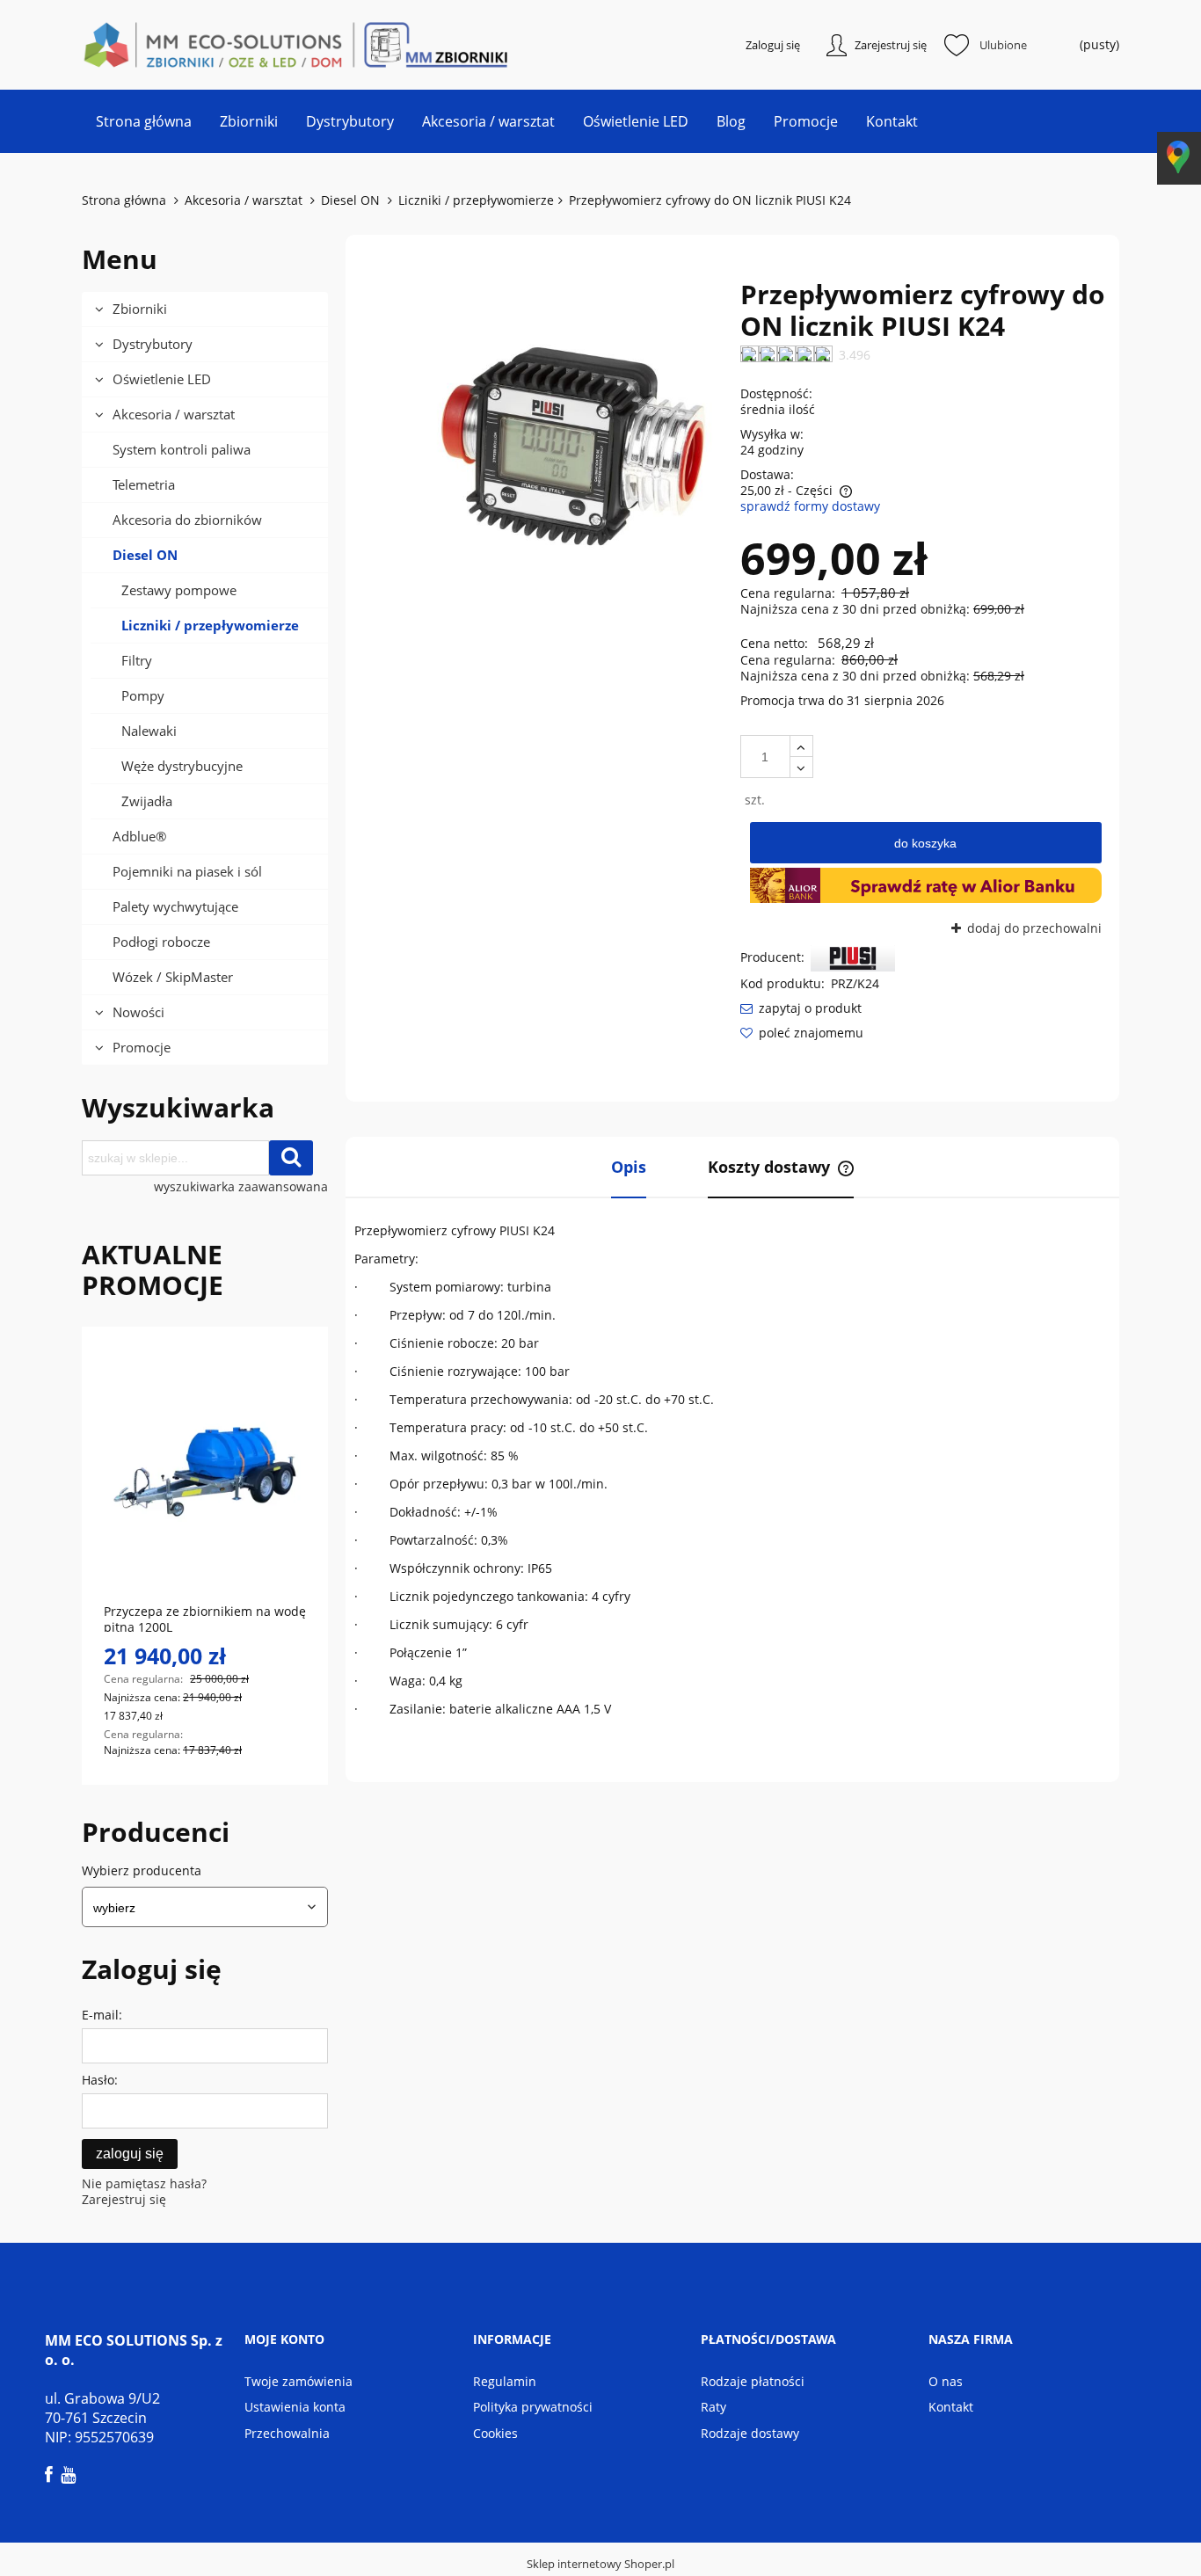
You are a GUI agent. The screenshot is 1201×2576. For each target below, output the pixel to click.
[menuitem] (144, 121)
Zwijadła (147, 801)
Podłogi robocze (161, 942)
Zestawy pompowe (179, 590)
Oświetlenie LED (162, 379)
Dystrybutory (153, 344)
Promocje (142, 1047)
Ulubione (1003, 45)
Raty (713, 2407)
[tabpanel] (732, 1470)
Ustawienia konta (295, 2407)
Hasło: (100, 2080)
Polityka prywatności (533, 2407)
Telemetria (144, 484)
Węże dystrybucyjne (182, 766)
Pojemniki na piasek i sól (187, 871)
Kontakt (951, 2407)
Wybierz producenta (142, 1871)
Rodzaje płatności (753, 2381)
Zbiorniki (140, 309)
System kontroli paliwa (182, 449)
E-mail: (102, 2015)
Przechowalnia (287, 2433)
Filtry (137, 660)
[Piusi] (853, 957)
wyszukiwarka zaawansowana (241, 1187)
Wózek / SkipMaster (173, 977)
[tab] (629, 1168)
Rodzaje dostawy (750, 2433)
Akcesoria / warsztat (174, 414)
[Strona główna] (170, 45)
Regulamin (505, 2381)
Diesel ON (145, 555)
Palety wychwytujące (175, 906)
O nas (946, 2381)
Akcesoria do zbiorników (187, 520)
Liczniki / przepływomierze (210, 625)
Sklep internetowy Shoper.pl (600, 2564)
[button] (801, 1008)
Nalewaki (149, 731)
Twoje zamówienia (298, 2381)
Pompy (143, 695)
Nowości (138, 1012)
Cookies (495, 2433)
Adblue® (139, 836)
